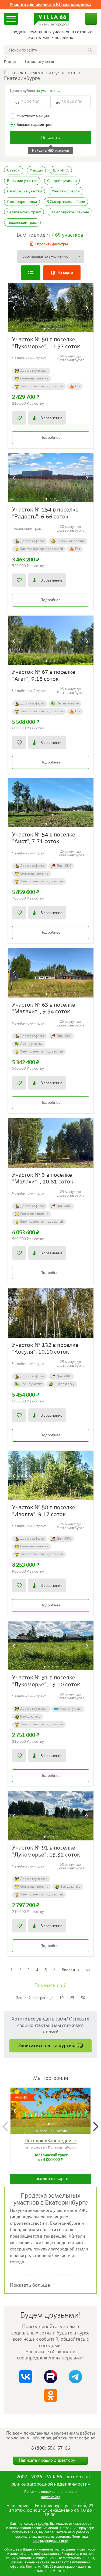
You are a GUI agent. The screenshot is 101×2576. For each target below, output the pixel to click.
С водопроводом (22, 202)
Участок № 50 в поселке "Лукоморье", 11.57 (46, 343)
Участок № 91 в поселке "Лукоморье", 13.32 (46, 1852)
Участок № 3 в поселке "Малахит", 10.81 (43, 1179)
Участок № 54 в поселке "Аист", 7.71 (44, 838)
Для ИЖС (61, 170)
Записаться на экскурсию (47, 2046)
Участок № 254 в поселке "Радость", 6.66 (45, 514)
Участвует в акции (33, 116)
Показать (51, 138)
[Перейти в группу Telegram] (75, 2377)
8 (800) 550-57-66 (51, 2448)
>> (88, 1970)
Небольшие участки (25, 191)
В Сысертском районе (66, 202)
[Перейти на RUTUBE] (51, 2377)
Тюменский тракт (22, 223)
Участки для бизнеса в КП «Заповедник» (50, 5)
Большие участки (22, 181)
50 (83, 1998)
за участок (46, 91)
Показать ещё (50, 1986)
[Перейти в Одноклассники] (51, 2395)
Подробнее (50, 438)
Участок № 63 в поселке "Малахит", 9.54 (44, 1009)
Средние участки (62, 181)
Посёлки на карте (50, 2179)
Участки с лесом (66, 191)
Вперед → (71, 1970)
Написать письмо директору (48, 2461)
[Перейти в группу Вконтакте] (26, 2377)
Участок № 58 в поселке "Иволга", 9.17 (44, 1511)
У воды (36, 170)
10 (61, 1998)
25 (72, 1998)
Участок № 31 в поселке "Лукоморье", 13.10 (46, 1681)
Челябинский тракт (24, 212)
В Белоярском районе (70, 212)
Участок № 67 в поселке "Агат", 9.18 (44, 676)
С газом (14, 170)
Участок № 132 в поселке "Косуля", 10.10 (45, 1349)
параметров (34, 125)
